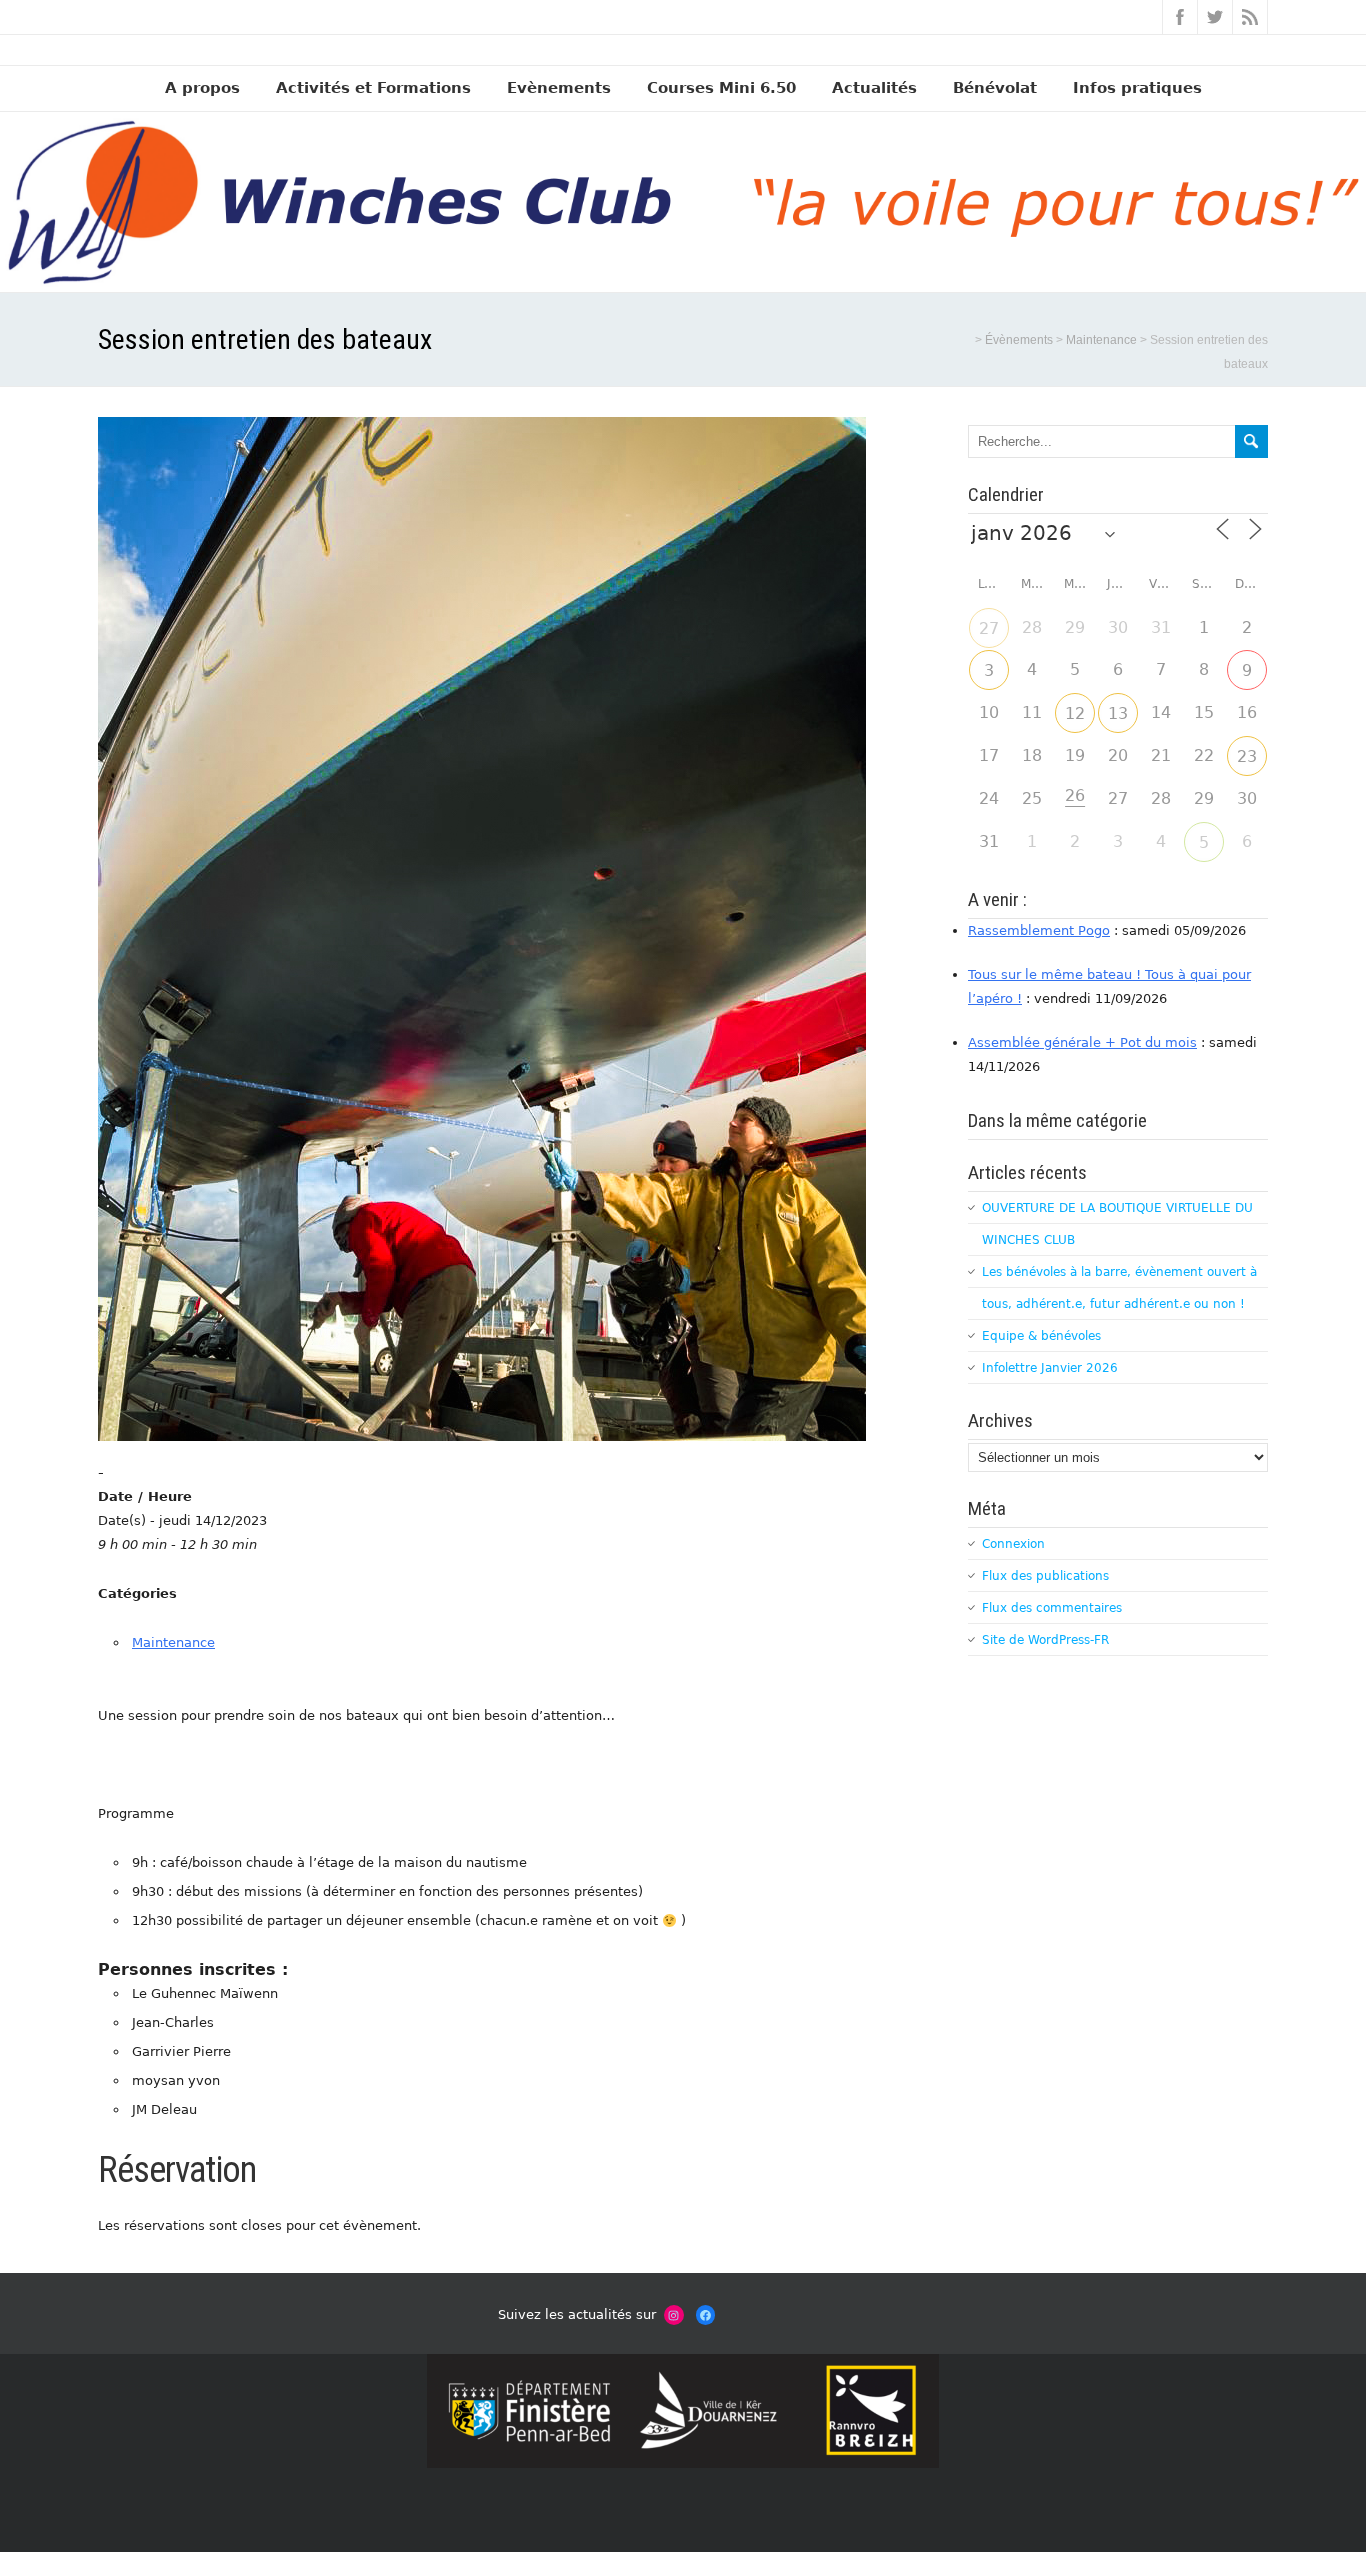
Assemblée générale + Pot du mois (1082, 1042)
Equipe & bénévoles (1041, 1336)
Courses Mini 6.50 (721, 88)
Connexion (1013, 1544)
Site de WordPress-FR (1045, 1640)
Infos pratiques (1137, 88)
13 (1118, 713)
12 (1075, 713)
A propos (202, 88)
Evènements (559, 88)
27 (989, 628)
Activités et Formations (373, 88)
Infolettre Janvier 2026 (1050, 1368)
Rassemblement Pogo (1039, 930)
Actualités (874, 88)
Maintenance (173, 1642)
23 (1247, 756)
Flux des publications (1045, 1576)
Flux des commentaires (1052, 1608)
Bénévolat (995, 88)
